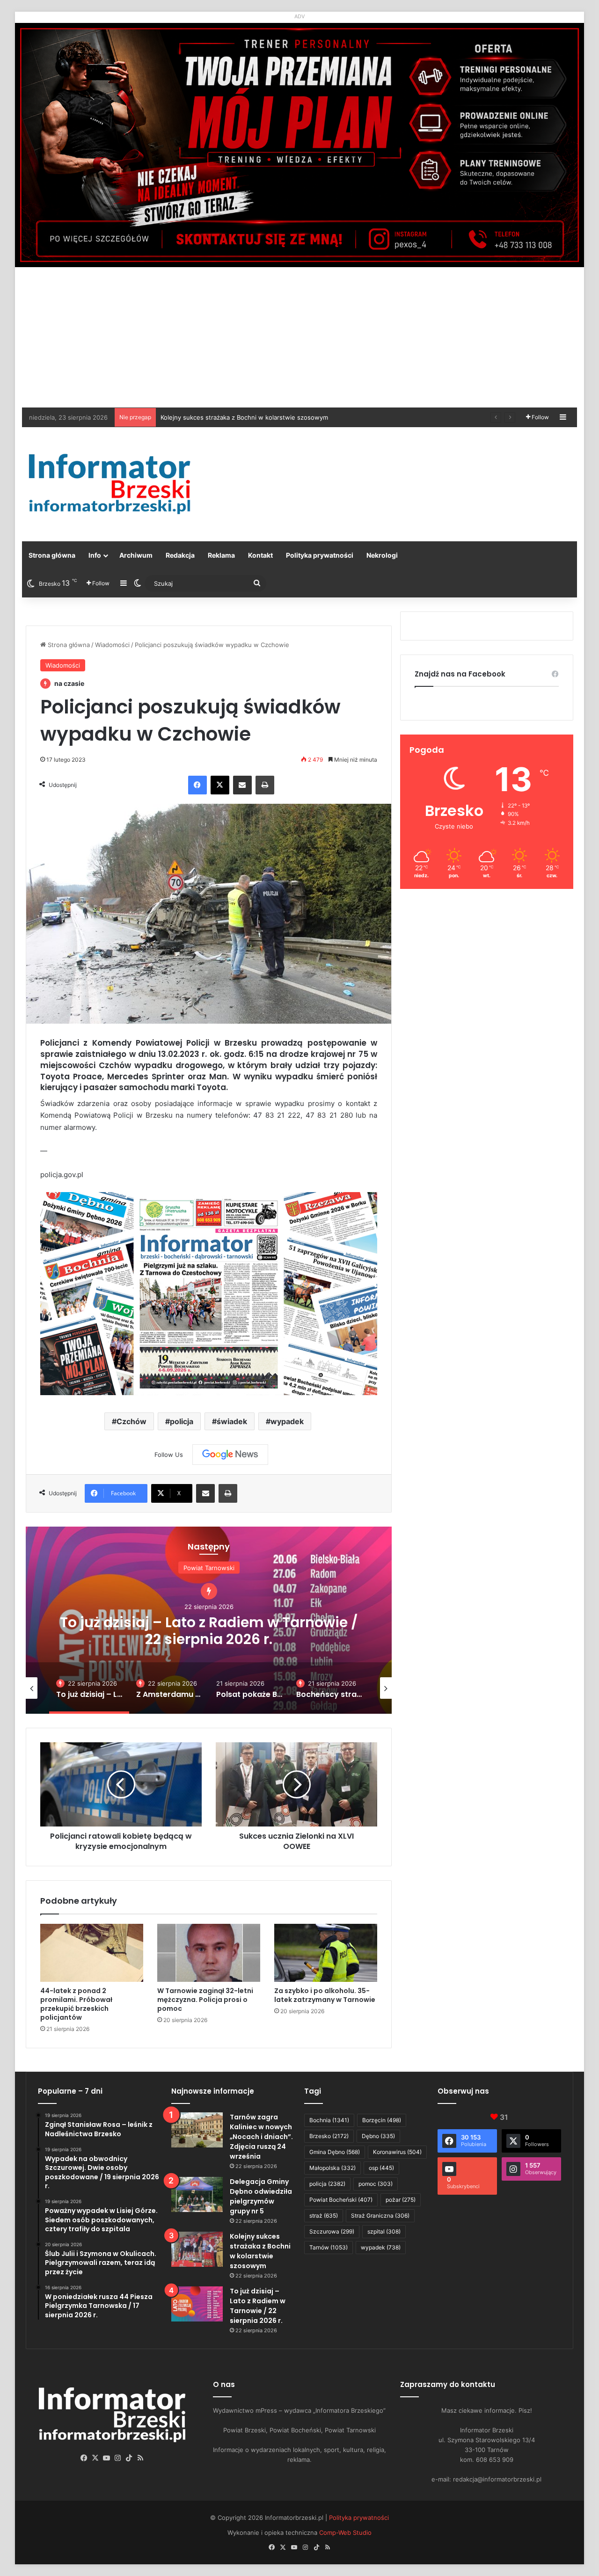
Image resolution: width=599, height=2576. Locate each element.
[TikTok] (129, 2458)
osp (381, 2168)
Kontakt (260, 555)
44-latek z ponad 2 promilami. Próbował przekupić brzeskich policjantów (76, 2004)
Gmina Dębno (335, 2152)
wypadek (287, 1421)
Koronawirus (397, 2152)
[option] (209, 1620)
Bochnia (329, 2120)
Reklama (221, 555)
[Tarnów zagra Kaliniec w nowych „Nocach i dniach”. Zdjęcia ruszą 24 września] (197, 2130)
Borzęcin (382, 2120)
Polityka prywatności (320, 555)
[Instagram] (118, 2458)
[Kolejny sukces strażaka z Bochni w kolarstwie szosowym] (197, 2249)
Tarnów (329, 2247)
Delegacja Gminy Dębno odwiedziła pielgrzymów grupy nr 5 (261, 2196)
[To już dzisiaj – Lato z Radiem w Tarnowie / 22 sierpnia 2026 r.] (197, 2304)
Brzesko (329, 2136)
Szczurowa (332, 2231)
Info (95, 555)
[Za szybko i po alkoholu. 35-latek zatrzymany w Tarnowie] (326, 1953)
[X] (220, 785)
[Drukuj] (265, 785)
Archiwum (136, 555)
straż (324, 2216)
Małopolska (332, 2168)
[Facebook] (197, 785)
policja (182, 1421)
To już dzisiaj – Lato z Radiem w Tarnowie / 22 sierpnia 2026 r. (251, 417)
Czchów (131, 1421)
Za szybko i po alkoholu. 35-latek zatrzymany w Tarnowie (325, 1995)
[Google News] (230, 1455)
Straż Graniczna (380, 2216)
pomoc (376, 2184)
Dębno (378, 2136)
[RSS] (140, 2458)
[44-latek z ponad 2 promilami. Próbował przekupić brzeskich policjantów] (92, 1953)
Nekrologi (382, 555)
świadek (232, 1421)
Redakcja (180, 555)
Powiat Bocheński (341, 2200)
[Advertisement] (299, 337)
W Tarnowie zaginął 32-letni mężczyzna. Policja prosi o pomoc (205, 2000)
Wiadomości (112, 645)
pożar (401, 2200)
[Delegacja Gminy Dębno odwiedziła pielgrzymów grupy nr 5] (197, 2194)
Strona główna (52, 555)
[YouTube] (107, 2458)
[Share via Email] (242, 785)
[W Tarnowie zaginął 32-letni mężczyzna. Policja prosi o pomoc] (209, 1953)
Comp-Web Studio (345, 2532)
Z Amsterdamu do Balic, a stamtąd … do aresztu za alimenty (209, 1631)
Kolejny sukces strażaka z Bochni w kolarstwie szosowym (260, 2251)
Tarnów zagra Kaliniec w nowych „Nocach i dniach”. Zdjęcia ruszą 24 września (261, 2137)
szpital (384, 2231)
